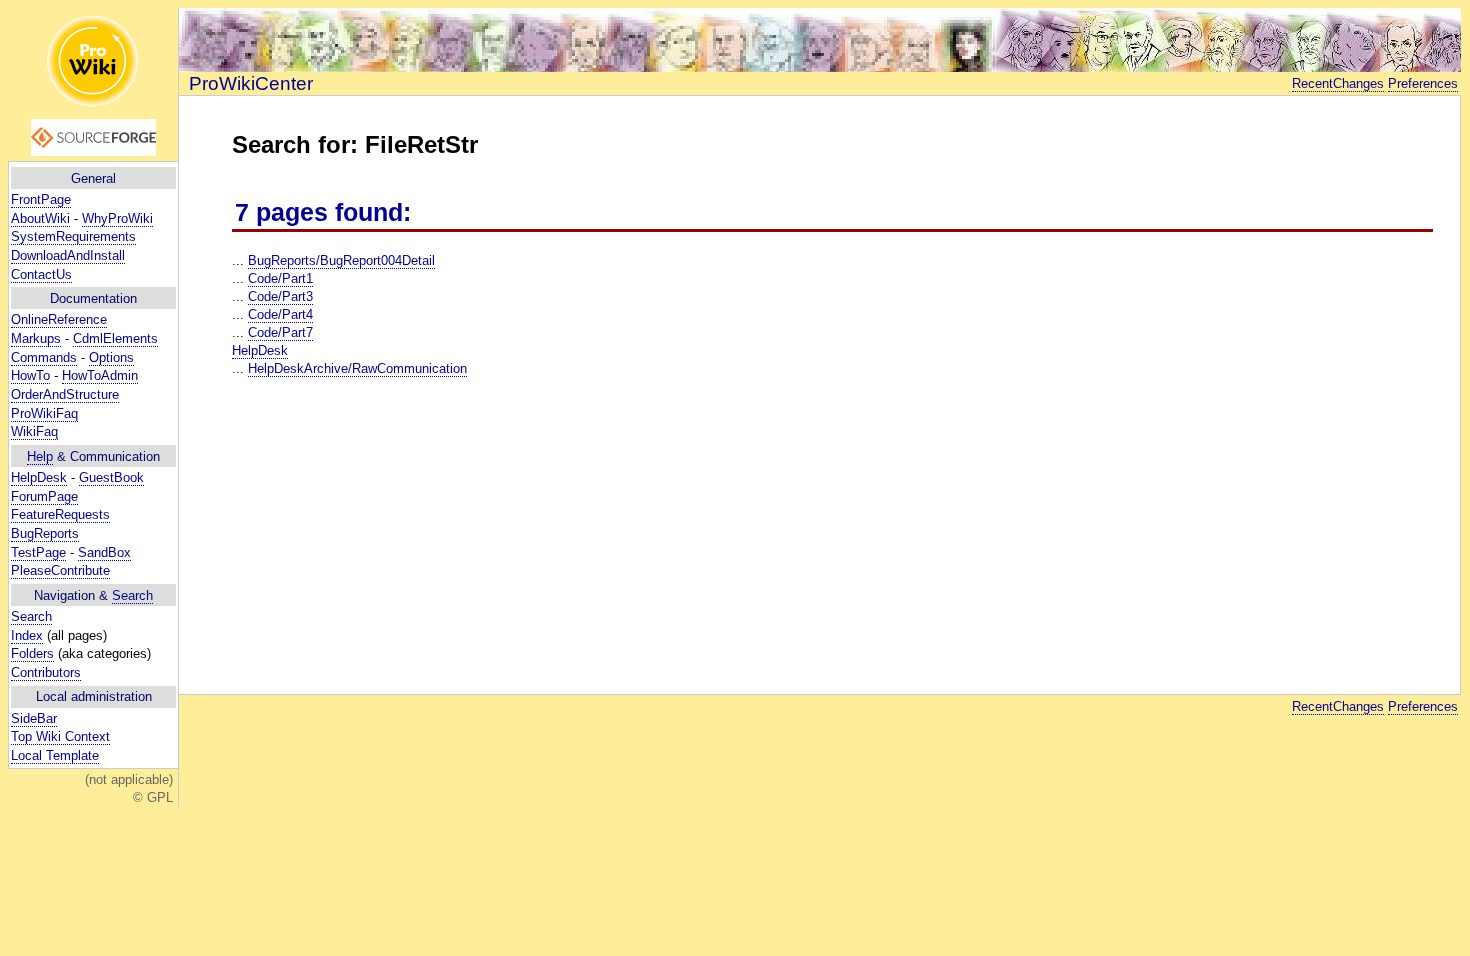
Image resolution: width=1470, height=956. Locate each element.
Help (40, 456)
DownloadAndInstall (68, 255)
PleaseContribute (60, 570)
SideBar (34, 718)
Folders (32, 653)
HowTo (30, 375)
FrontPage (41, 199)
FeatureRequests (60, 514)
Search (132, 595)
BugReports (45, 533)
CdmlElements (115, 338)
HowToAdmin (100, 375)
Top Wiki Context (60, 736)
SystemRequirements (73, 236)
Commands (44, 357)
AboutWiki (40, 218)
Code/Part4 (280, 314)
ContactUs (41, 274)
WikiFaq (34, 431)
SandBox (104, 552)
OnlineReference (59, 319)
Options (111, 357)
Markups (36, 338)
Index (27, 635)
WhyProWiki (117, 218)
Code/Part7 (280, 332)
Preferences (1423, 83)
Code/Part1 (280, 278)
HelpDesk (39, 477)
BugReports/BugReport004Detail (341, 260)
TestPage (38, 552)
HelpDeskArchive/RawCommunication (357, 368)
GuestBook (111, 477)
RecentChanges (1338, 83)
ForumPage (44, 496)
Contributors (46, 672)
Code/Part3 (280, 296)
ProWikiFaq (44, 413)
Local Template (55, 755)
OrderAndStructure (65, 394)
